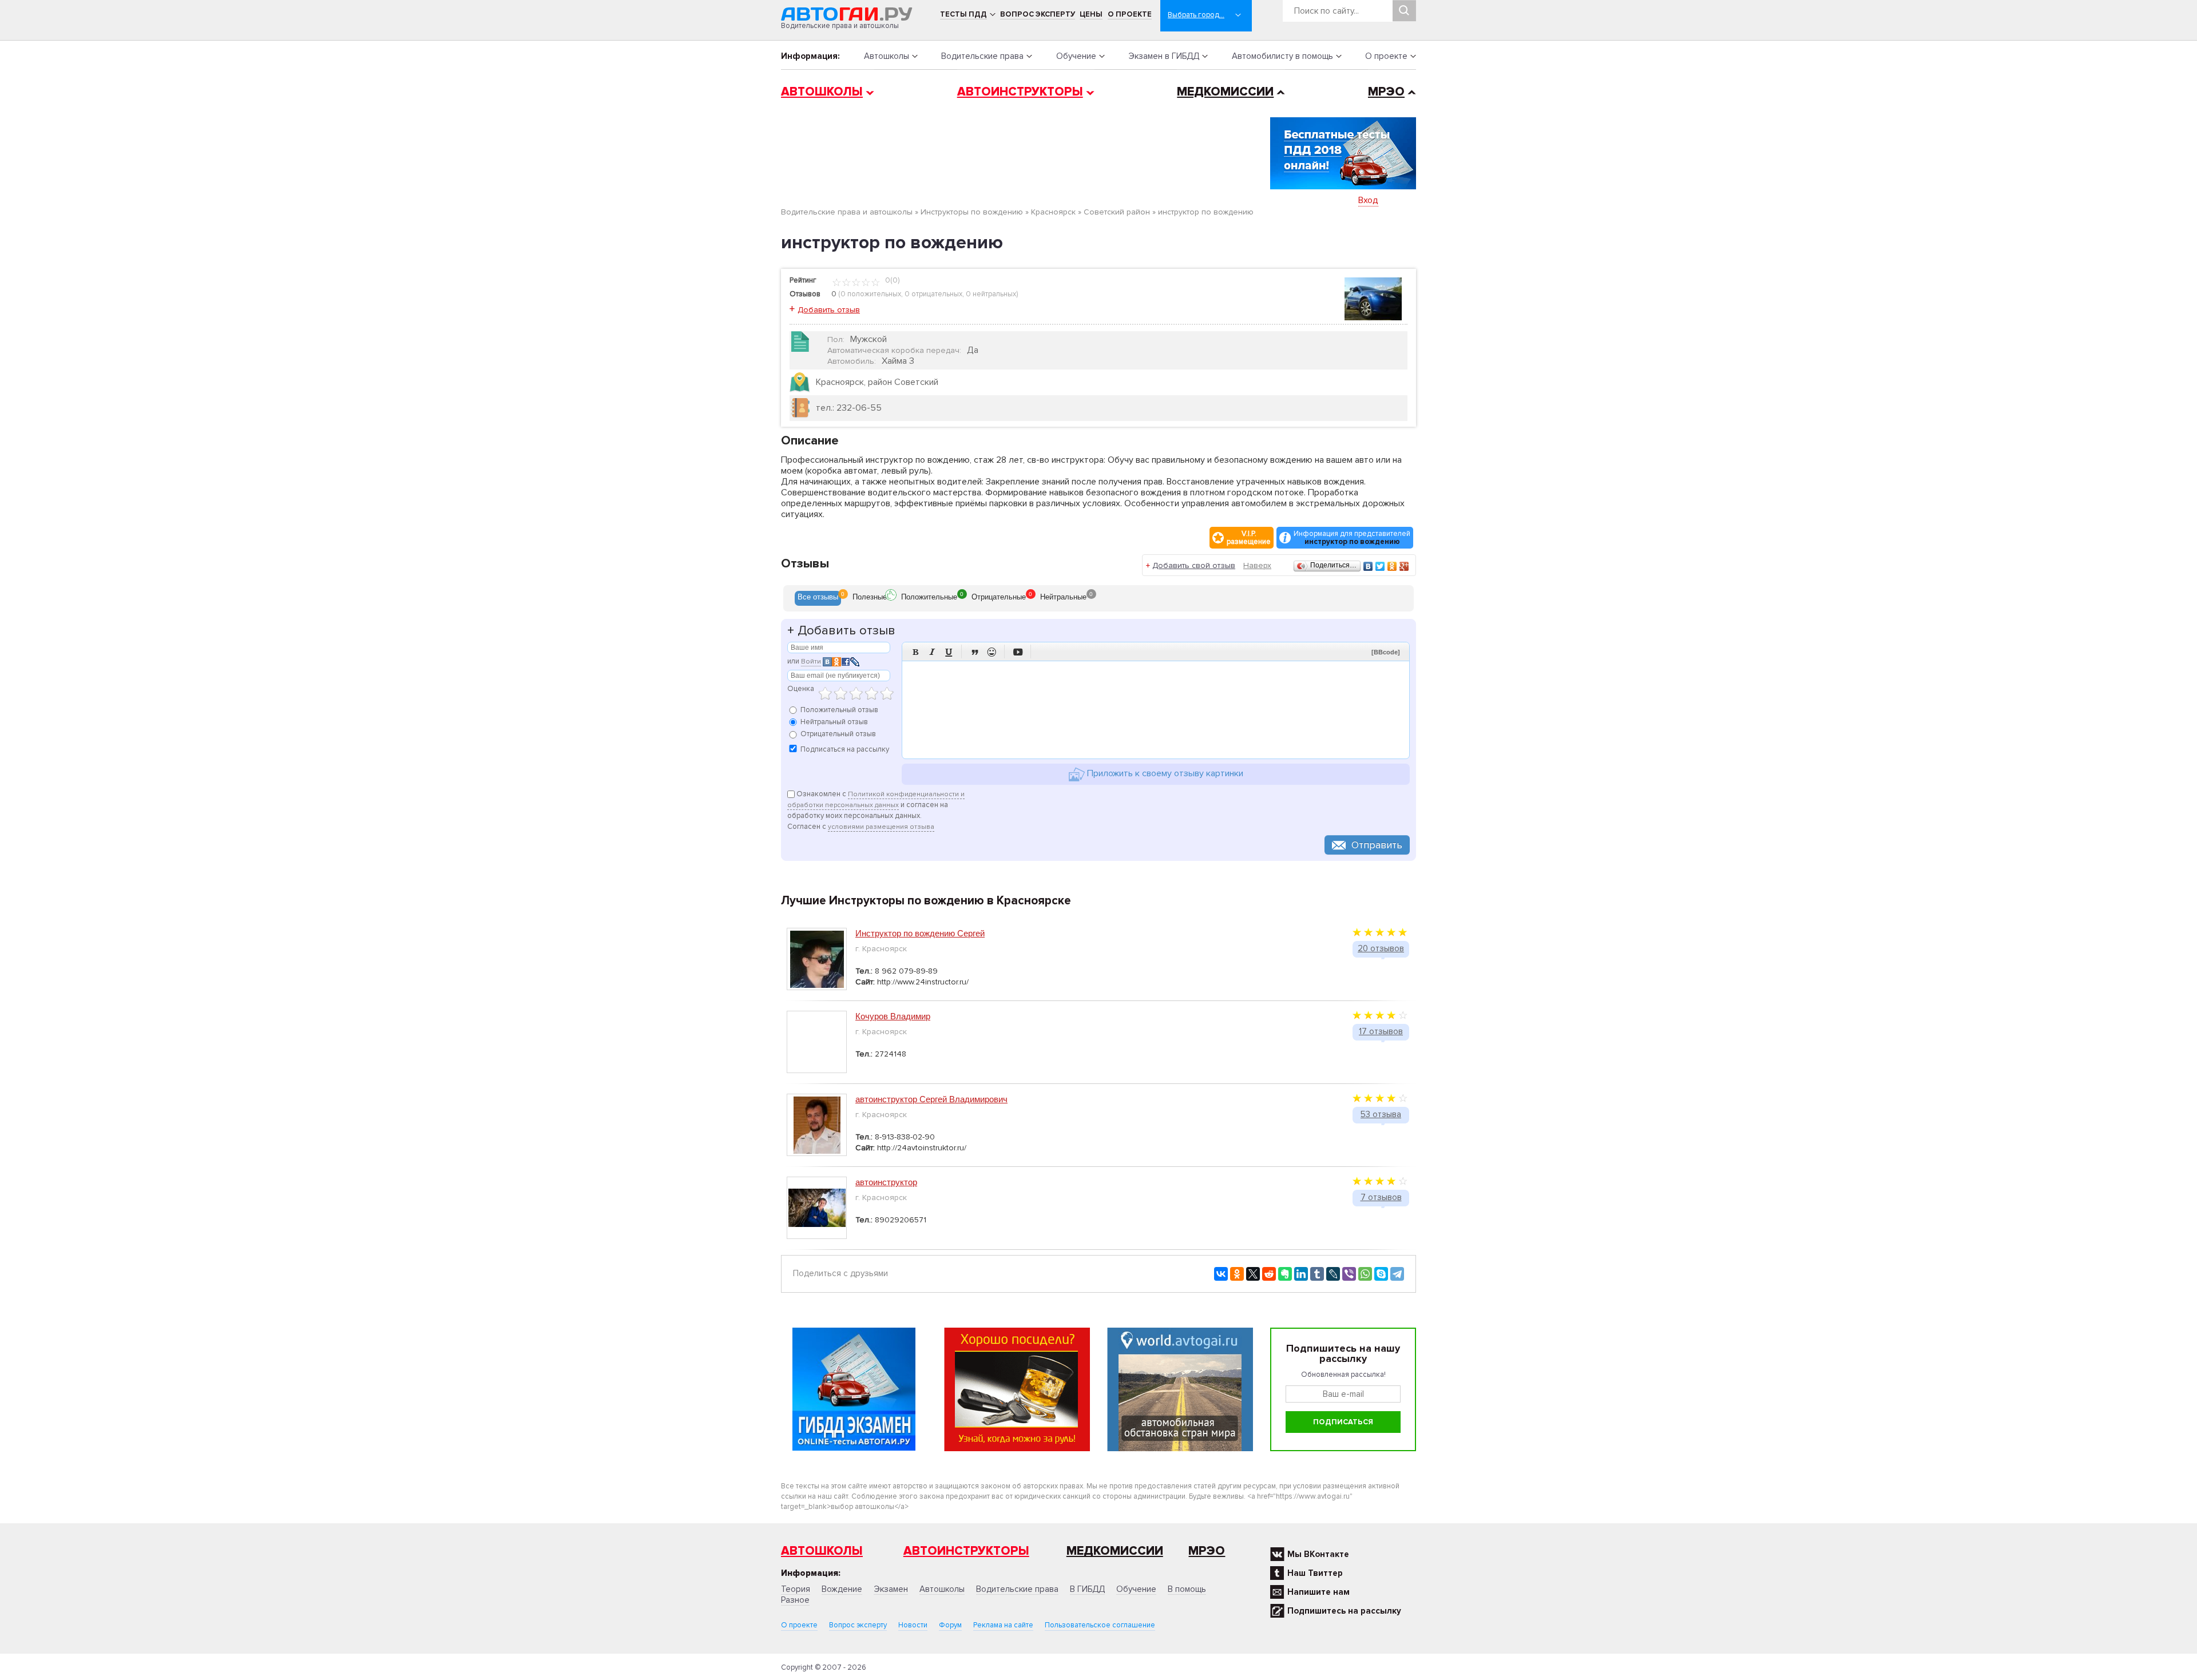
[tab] (818, 598)
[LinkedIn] (1301, 1274)
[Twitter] (1380, 566)
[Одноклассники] (1392, 566)
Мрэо (1207, 1551)
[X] (1253, 1274)
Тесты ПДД (963, 14)
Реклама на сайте (1003, 1625)
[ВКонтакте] (1368, 566)
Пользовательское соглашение (1100, 1625)
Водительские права (982, 56)
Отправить (1377, 845)
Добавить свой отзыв (1194, 565)
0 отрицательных (933, 294)
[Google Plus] (1404, 566)
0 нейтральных (991, 294)
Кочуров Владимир (893, 1016)
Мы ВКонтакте (1318, 1554)
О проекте (1130, 14)
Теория (796, 1589)
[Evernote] (1285, 1274)
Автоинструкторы (1020, 92)
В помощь (1187, 1589)
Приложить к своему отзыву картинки (1164, 773)
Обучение (1076, 56)
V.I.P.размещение (1249, 538)
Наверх (1257, 565)
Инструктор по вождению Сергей (920, 933)
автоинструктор (886, 1182)
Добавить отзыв (829, 310)
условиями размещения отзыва (881, 827)
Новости (913, 1625)
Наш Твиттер (1315, 1573)
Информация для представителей (1352, 538)
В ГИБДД (1087, 1589)
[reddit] (1269, 1274)
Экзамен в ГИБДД (1164, 56)
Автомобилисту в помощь (1282, 56)
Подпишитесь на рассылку (1344, 1611)
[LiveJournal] (1333, 1274)
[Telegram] (1397, 1274)
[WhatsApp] (1365, 1274)
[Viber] (1349, 1274)
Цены (1091, 14)
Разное (795, 1600)
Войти (811, 662)
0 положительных (871, 294)
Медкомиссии (1225, 92)
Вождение (842, 1589)
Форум (950, 1625)
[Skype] (1381, 1274)
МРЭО (1386, 92)
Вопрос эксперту (1038, 14)
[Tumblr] (1317, 1274)
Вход (1368, 200)
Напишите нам (1318, 1592)
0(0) (891, 280)
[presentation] (818, 598)
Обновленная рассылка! (1343, 1375)
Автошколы (887, 56)
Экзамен (891, 1589)
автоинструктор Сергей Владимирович (931, 1099)
